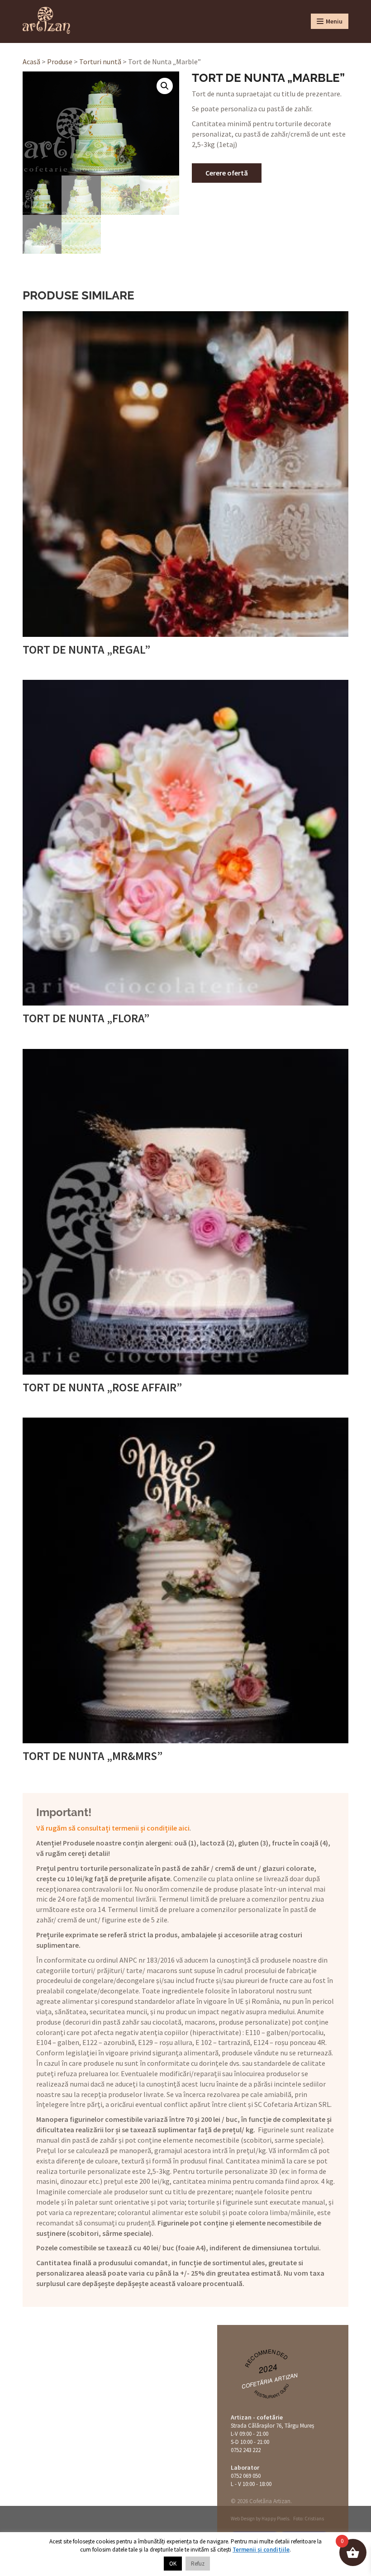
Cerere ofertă (227, 173)
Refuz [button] (198, 2564)
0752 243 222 (246, 2450)
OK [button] (173, 2564)
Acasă (31, 62)
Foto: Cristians (309, 2519)
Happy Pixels (275, 2519)
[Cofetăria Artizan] (46, 20)
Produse (60, 62)
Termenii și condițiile (261, 2550)
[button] (165, 86)
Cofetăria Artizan (270, 2380)
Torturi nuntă (100, 62)
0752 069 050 (246, 2476)
